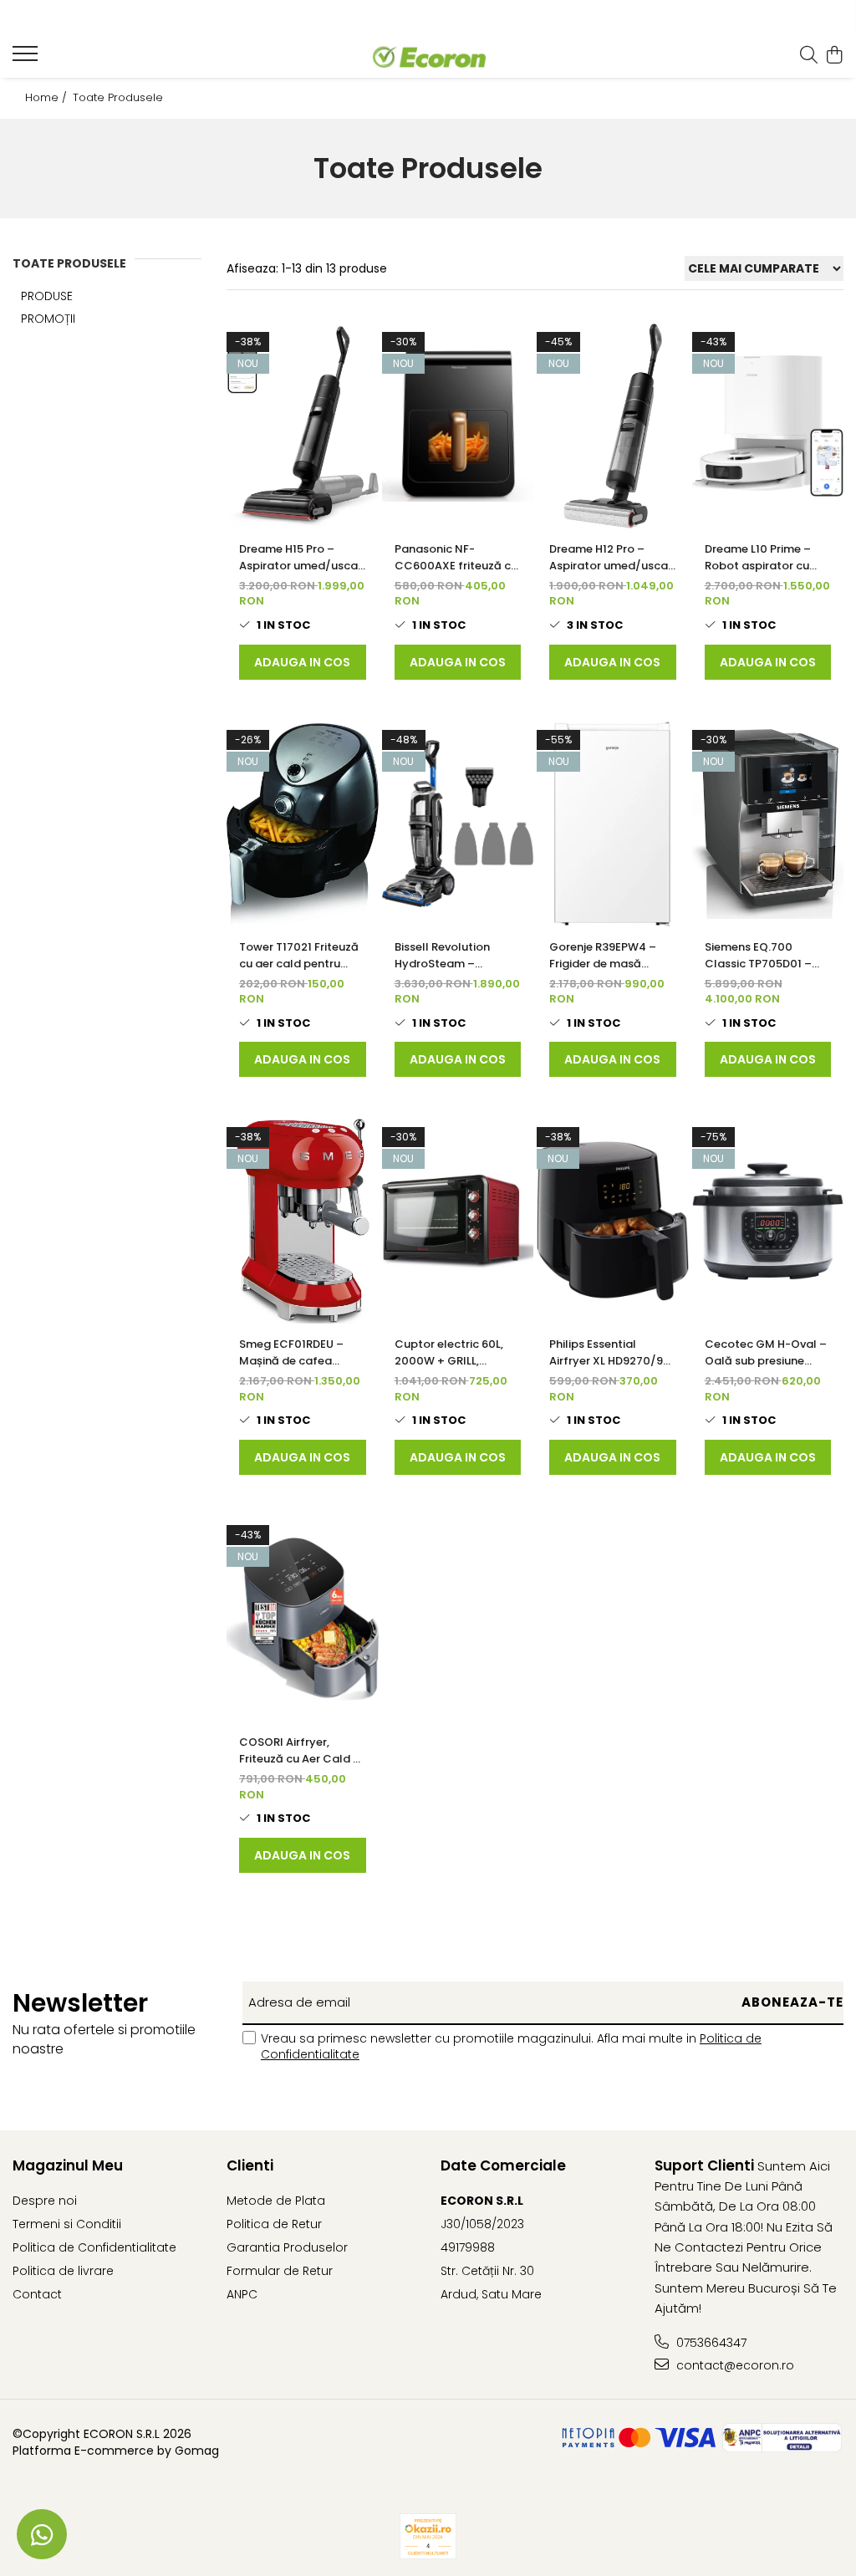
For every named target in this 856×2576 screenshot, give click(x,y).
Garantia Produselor (287, 2247)
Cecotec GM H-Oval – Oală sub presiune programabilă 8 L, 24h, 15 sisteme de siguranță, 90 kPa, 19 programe (766, 1353)
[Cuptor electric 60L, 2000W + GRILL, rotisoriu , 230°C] (458, 1221)
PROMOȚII (48, 319)
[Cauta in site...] (809, 56)
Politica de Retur (274, 2224)
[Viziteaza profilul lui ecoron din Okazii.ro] (428, 2536)
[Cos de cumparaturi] (835, 56)
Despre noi (45, 2201)
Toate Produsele (118, 98)
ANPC (242, 2294)
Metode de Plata (276, 2201)
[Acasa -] (428, 56)
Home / (48, 98)
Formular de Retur (280, 2271)
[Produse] (27, 59)
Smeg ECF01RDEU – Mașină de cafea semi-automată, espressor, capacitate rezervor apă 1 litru (300, 1353)
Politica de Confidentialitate (94, 2247)
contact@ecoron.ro (734, 2365)
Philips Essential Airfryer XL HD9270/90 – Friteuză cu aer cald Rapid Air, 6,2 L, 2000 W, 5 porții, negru (610, 1353)
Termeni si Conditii (67, 2224)
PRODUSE (47, 296)
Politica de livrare (63, 2271)
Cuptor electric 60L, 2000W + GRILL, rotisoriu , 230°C (449, 1353)
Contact (37, 2294)
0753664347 (710, 2343)
